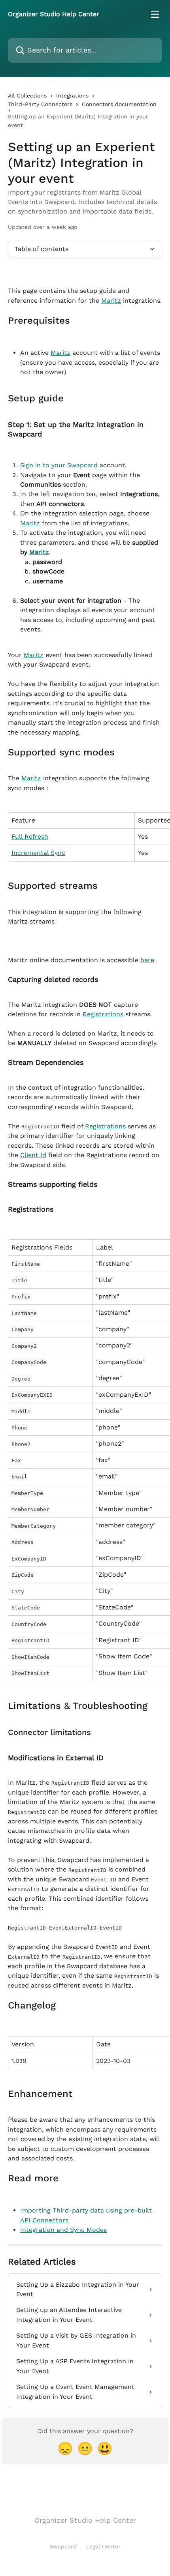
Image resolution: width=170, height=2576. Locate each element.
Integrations (72, 96)
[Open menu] (155, 14)
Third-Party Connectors (40, 104)
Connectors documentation (119, 104)
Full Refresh (30, 836)
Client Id (33, 1155)
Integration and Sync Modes (63, 2230)
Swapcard (63, 2546)
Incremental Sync (38, 853)
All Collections (27, 96)
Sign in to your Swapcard (59, 465)
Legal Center (103, 2546)
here (147, 960)
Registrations (103, 1014)
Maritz (111, 301)
